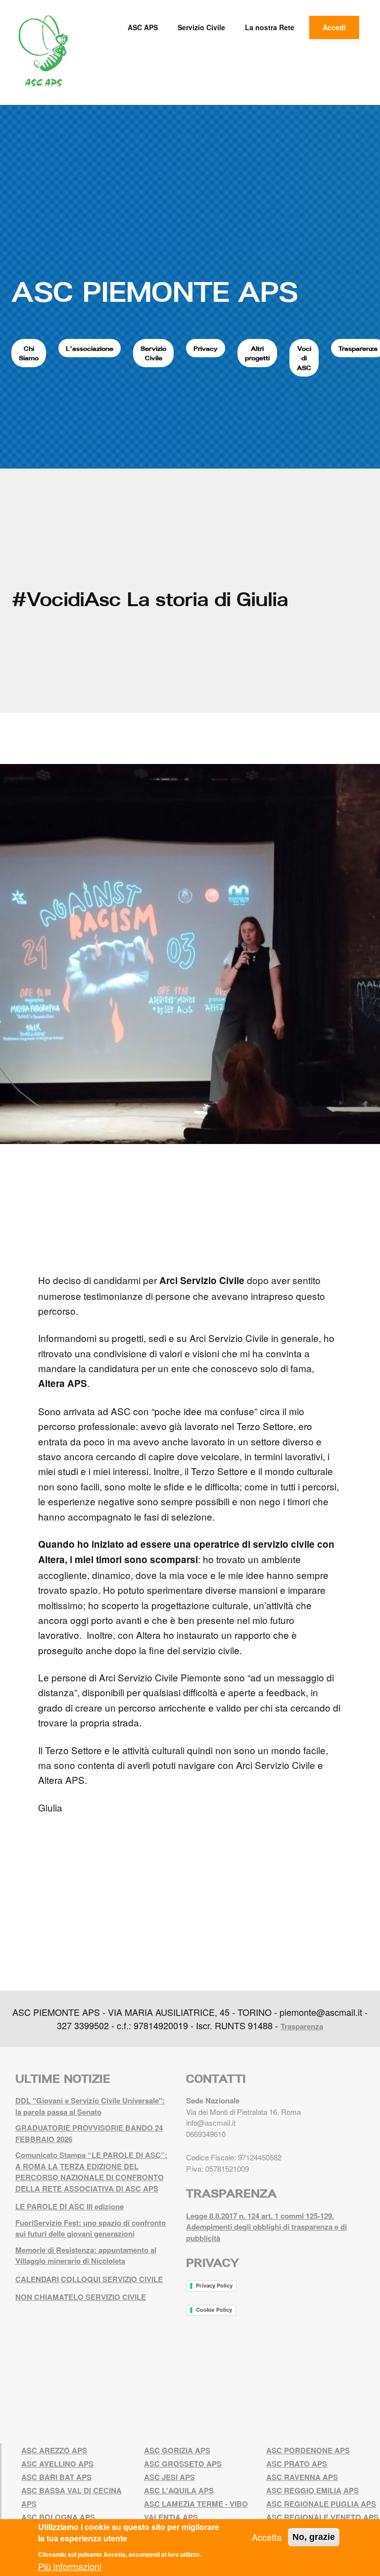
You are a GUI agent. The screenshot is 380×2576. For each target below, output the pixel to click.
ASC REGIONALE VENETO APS (322, 2517)
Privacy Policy (214, 2286)
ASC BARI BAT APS (56, 2477)
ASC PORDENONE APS (308, 2450)
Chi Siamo (29, 353)
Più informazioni (70, 2566)
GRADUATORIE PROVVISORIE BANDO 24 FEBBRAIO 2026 (89, 2133)
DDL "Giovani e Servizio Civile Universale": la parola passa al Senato (90, 2106)
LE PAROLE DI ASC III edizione (70, 2206)
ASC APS (143, 27)
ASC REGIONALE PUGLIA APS (321, 2504)
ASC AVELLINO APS (57, 2464)
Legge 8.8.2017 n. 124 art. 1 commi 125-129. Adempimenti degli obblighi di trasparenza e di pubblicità (266, 2227)
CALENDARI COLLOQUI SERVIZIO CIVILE (89, 2279)
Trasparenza (302, 2026)
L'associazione (90, 348)
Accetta (267, 2537)
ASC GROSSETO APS (183, 2464)
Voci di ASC (304, 358)
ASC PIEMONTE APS (155, 291)
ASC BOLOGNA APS (58, 2517)
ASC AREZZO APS (54, 2450)
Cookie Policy (214, 2310)
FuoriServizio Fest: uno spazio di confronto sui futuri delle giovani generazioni (91, 2228)
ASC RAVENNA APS (302, 2477)
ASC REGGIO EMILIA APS (312, 2490)
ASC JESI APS (169, 2477)
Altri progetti (257, 353)
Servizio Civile (201, 27)
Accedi (334, 27)
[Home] (47, 51)
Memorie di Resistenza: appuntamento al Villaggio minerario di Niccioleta (86, 2256)
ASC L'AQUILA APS (179, 2490)
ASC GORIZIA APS (177, 2450)
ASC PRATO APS (297, 2464)
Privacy (206, 348)
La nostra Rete (270, 27)
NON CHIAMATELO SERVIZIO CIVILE (81, 2297)
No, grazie (314, 2537)
